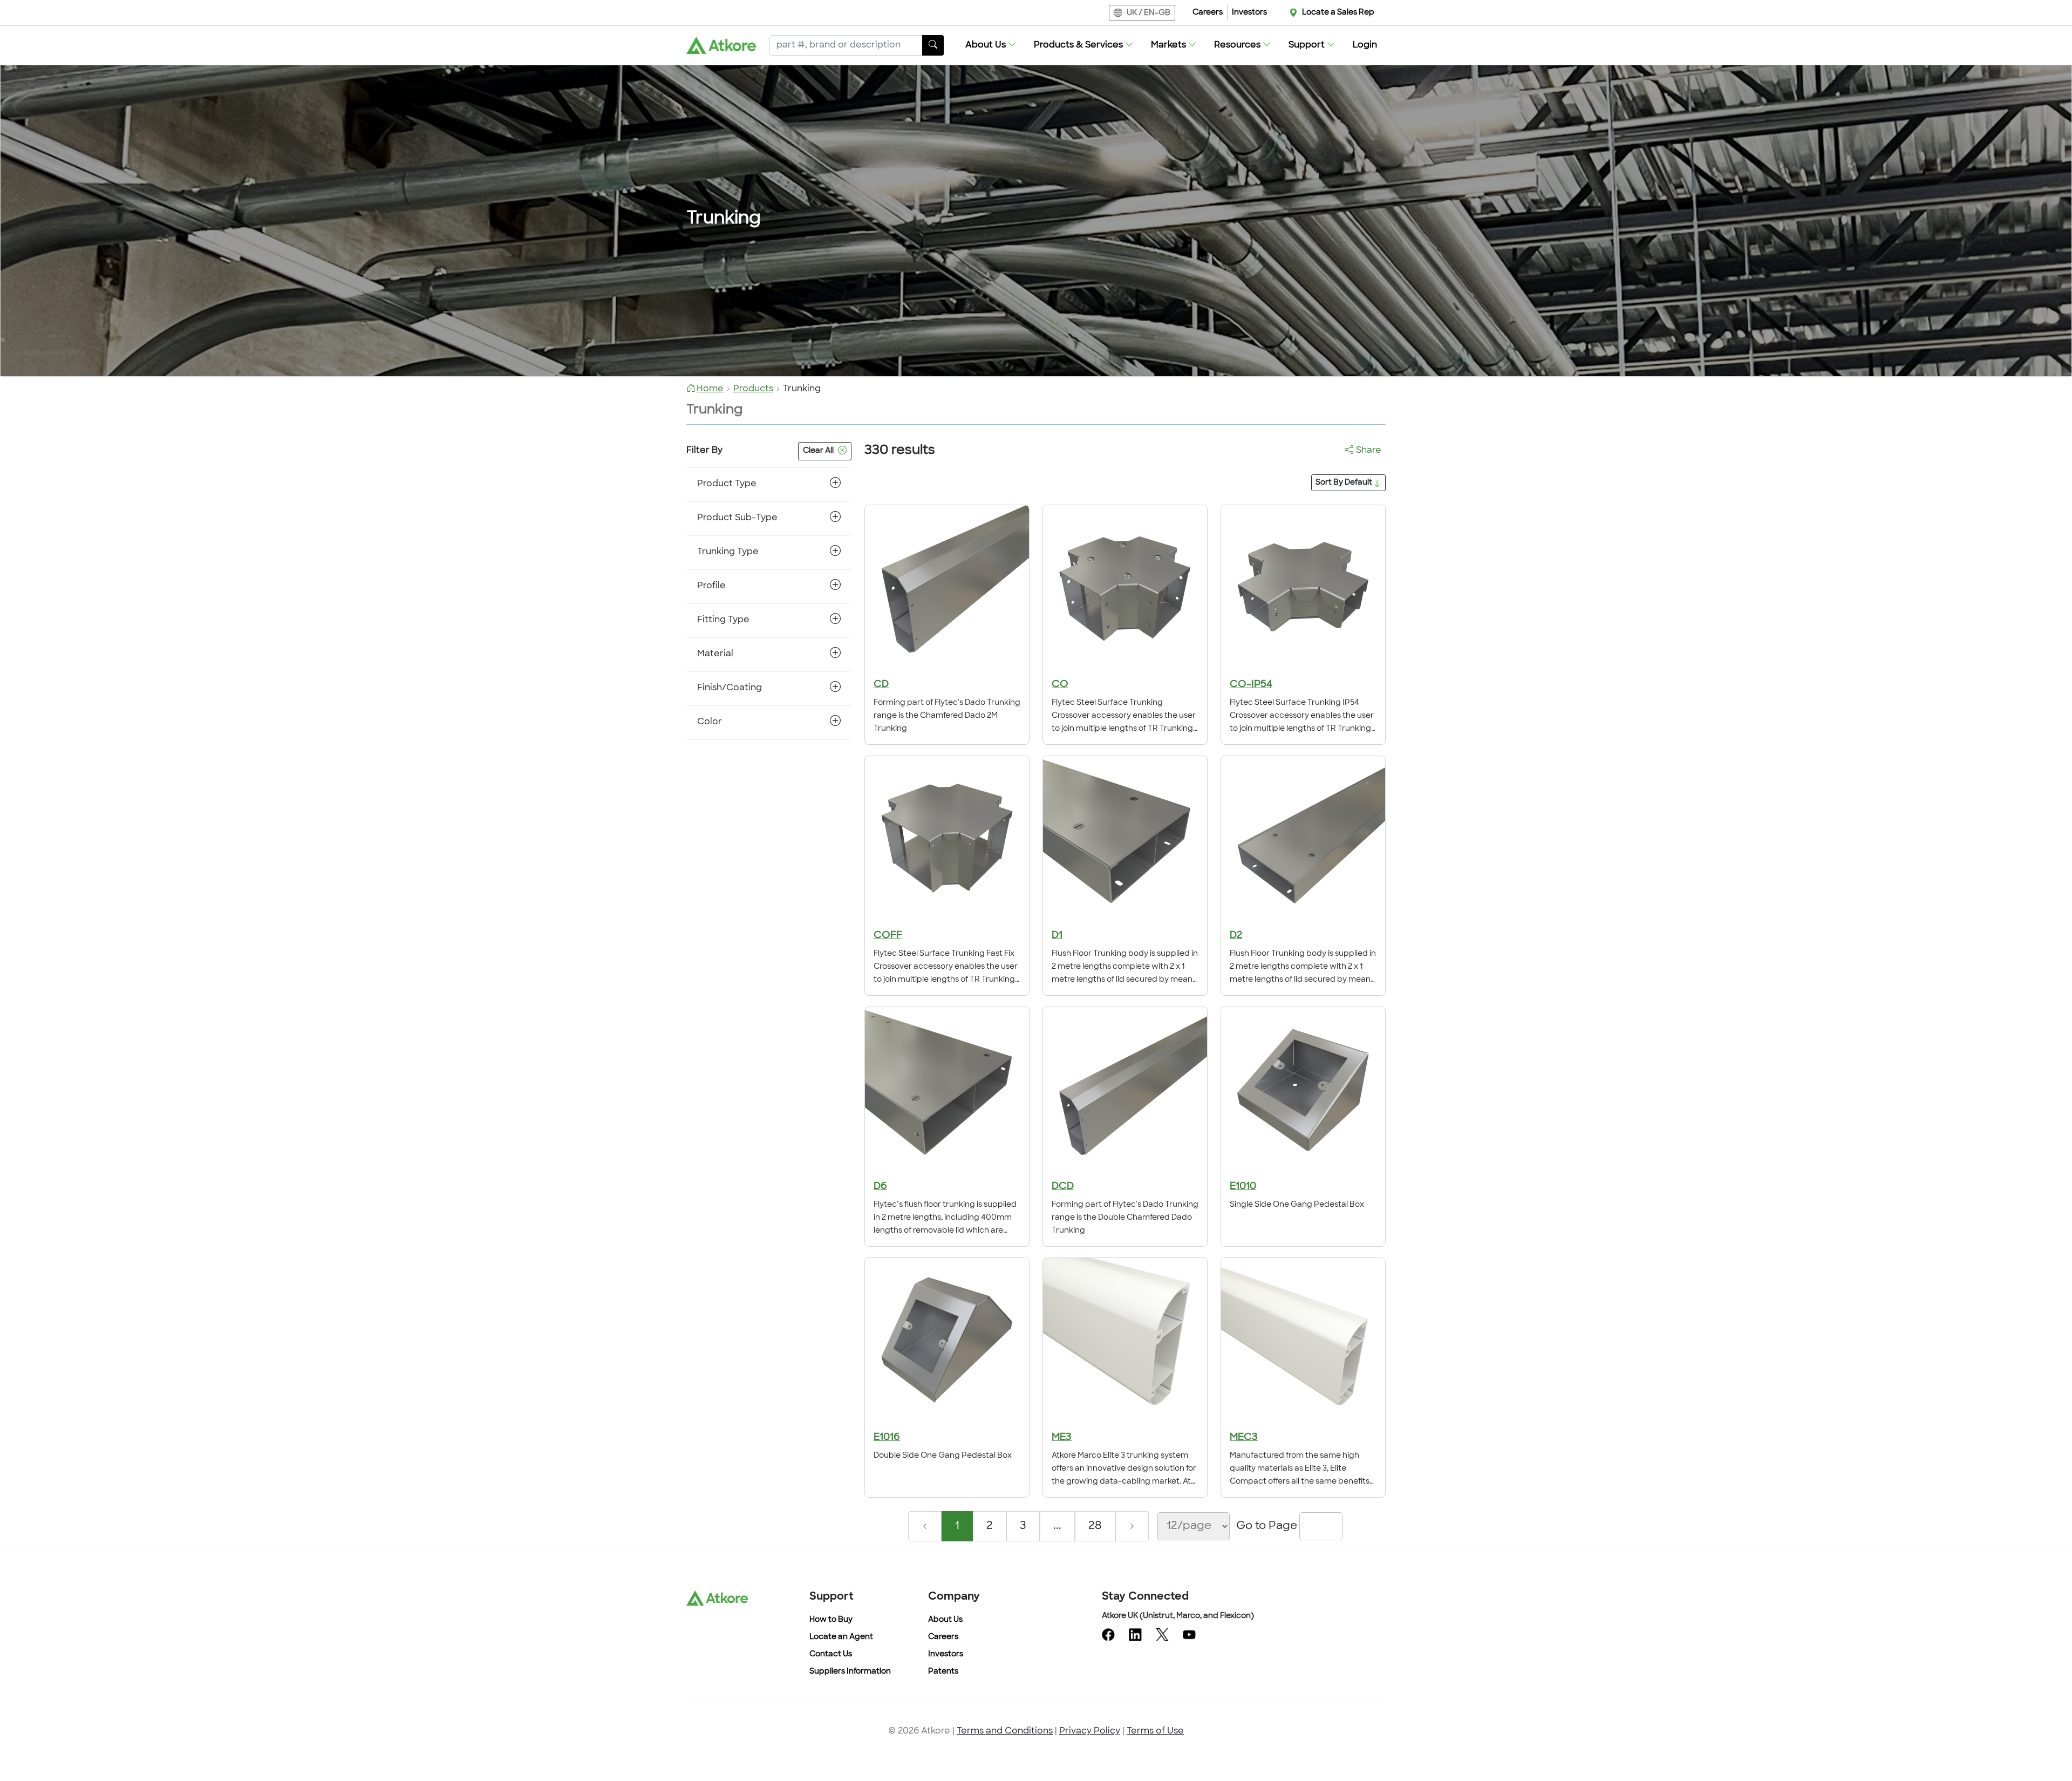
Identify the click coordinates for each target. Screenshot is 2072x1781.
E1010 (1243, 1187)
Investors (1249, 13)
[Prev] (925, 1526)
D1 (1057, 936)
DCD (1063, 1187)
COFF (888, 936)
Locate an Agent (841, 1637)
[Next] (1132, 1526)
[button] (991, 45)
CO (1060, 685)
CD (881, 685)
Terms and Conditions (1005, 1731)
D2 (1236, 936)
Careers (1208, 13)
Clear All (818, 451)
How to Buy (831, 1620)
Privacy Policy (1090, 1731)
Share (1369, 451)
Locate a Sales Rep (1338, 13)
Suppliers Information (850, 1672)
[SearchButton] (933, 45)
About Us (945, 1620)
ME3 (1062, 1438)
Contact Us (831, 1654)
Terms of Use (1155, 1731)
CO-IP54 (1251, 685)
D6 (880, 1187)
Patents (943, 1672)
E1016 (887, 1438)
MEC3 (1244, 1438)
